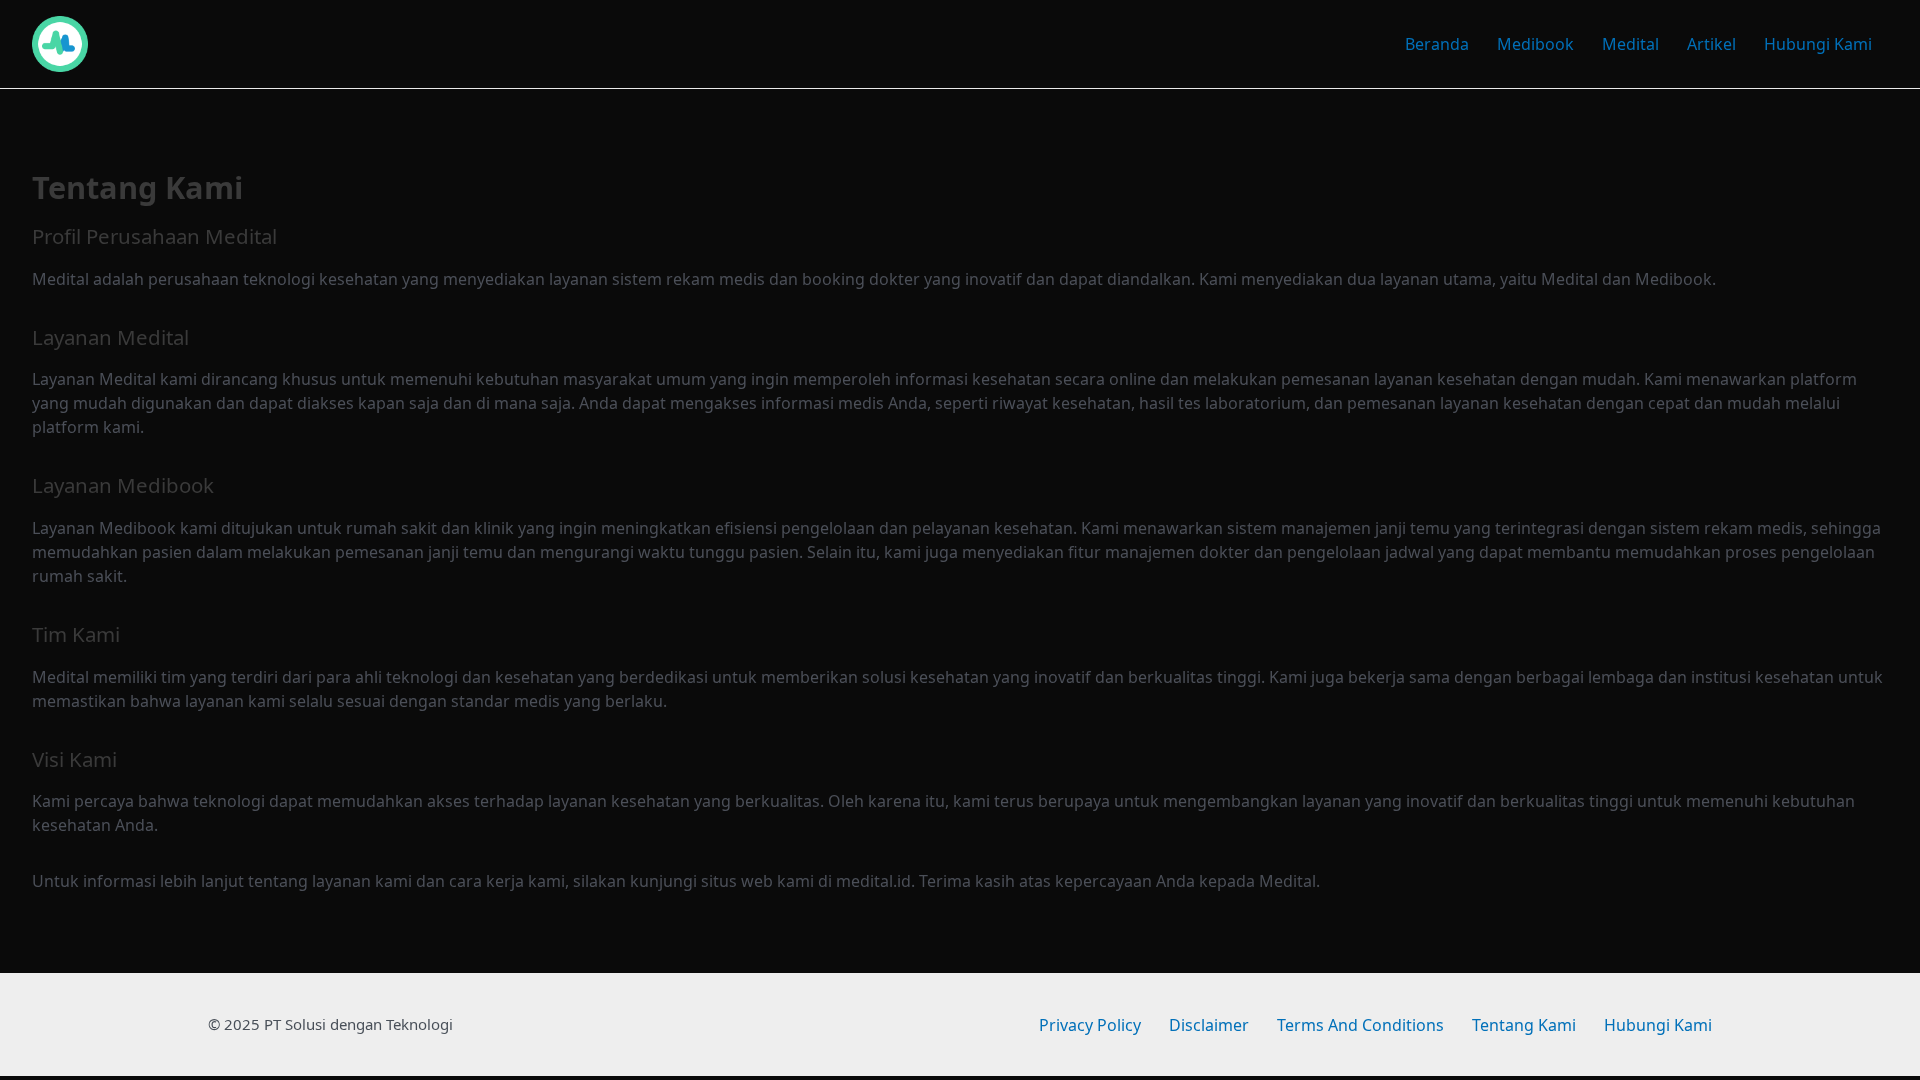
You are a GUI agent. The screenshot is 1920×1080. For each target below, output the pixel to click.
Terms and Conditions (1360, 1025)
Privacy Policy (1090, 1025)
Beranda (1437, 44)
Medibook (1535, 44)
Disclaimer (1209, 1025)
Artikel (1711, 44)
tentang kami (1524, 1025)
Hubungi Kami (1818, 44)
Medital (1630, 44)
